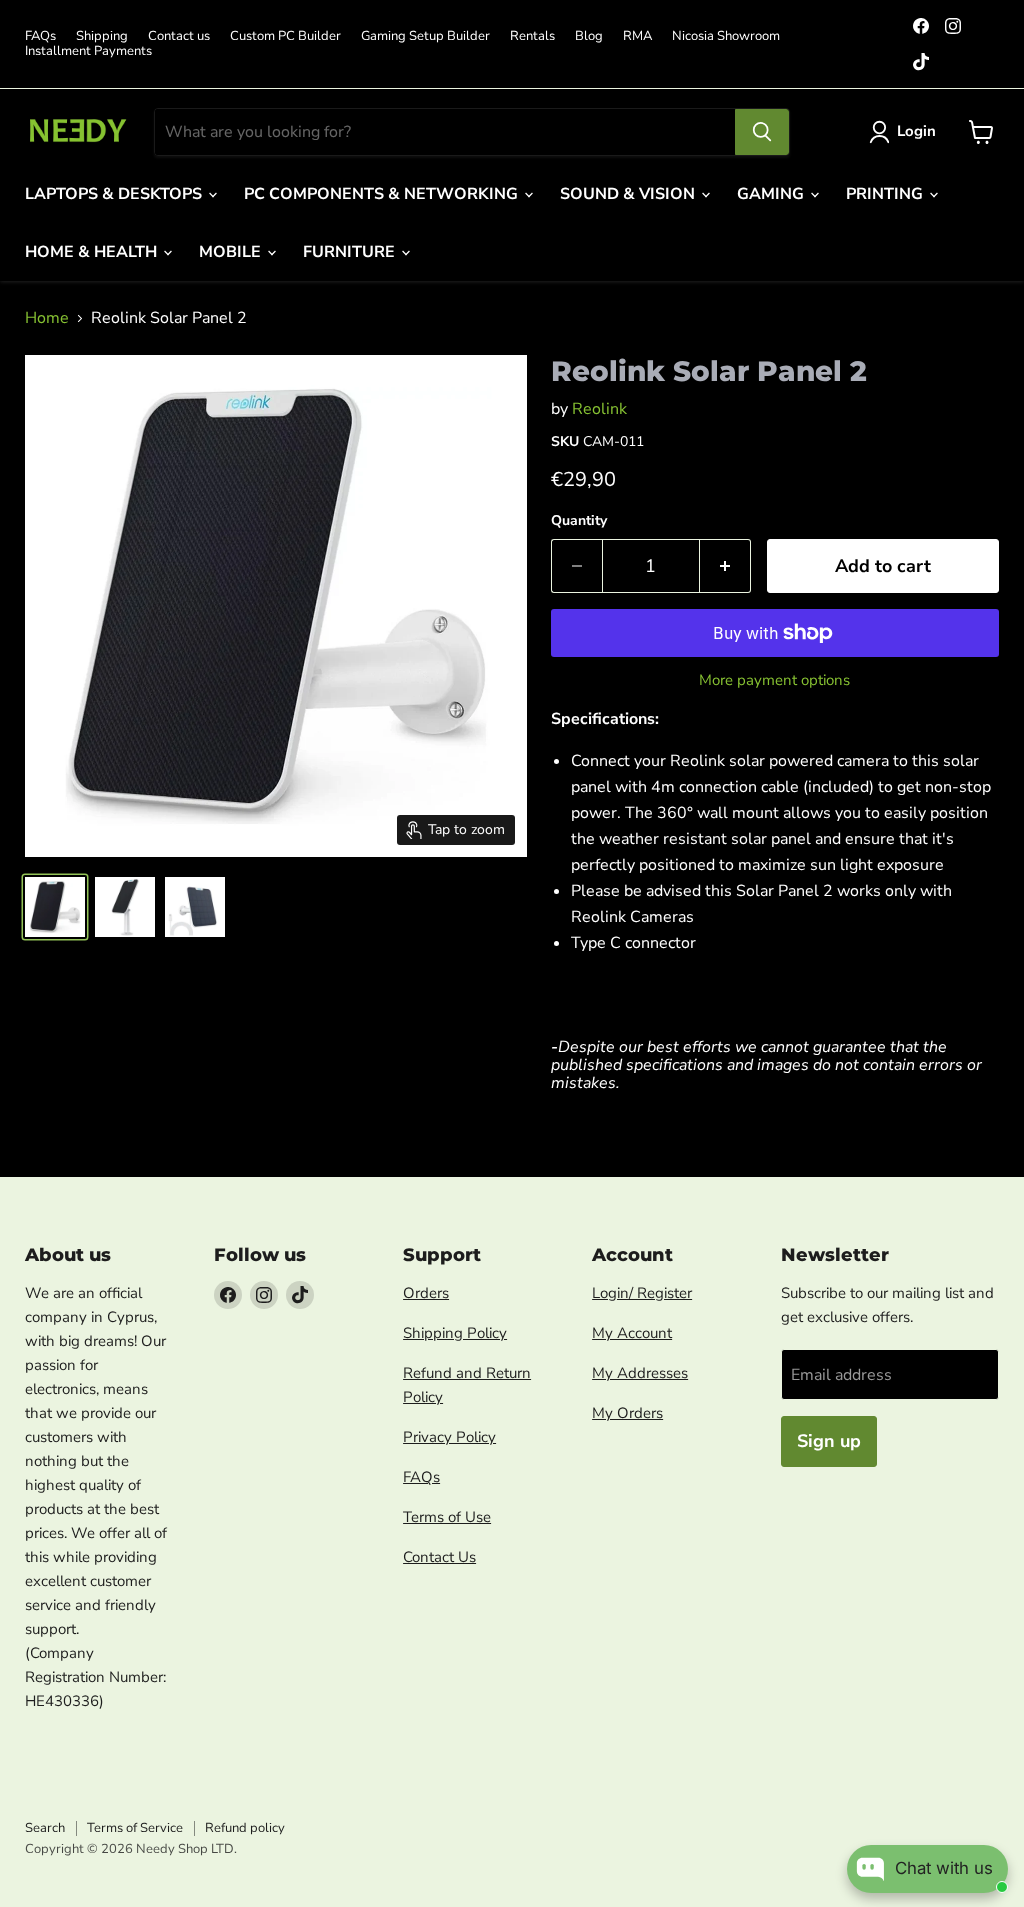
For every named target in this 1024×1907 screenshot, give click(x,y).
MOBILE (232, 252)
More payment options (774, 680)
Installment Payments (88, 51)
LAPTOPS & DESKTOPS (115, 194)
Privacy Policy (449, 1437)
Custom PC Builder (285, 36)
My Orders (627, 1413)
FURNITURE (351, 252)
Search (45, 1828)
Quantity (579, 521)
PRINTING (886, 194)
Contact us (179, 36)
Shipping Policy (455, 1333)
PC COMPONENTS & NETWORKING (383, 194)
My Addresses (640, 1373)
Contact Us (439, 1557)
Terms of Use (447, 1517)
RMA (637, 36)
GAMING (772, 194)
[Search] (762, 132)
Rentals (532, 36)
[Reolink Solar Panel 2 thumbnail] (55, 907)
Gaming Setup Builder (425, 36)
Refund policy (245, 1828)
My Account (632, 1333)
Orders (426, 1293)
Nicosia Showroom (726, 36)
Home (47, 318)
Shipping (102, 36)
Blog (589, 36)
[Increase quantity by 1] (725, 566)
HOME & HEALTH (93, 252)
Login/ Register (642, 1293)
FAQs (40, 36)
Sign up (829, 1441)
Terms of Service (135, 1828)
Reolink (599, 409)
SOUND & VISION (629, 194)
